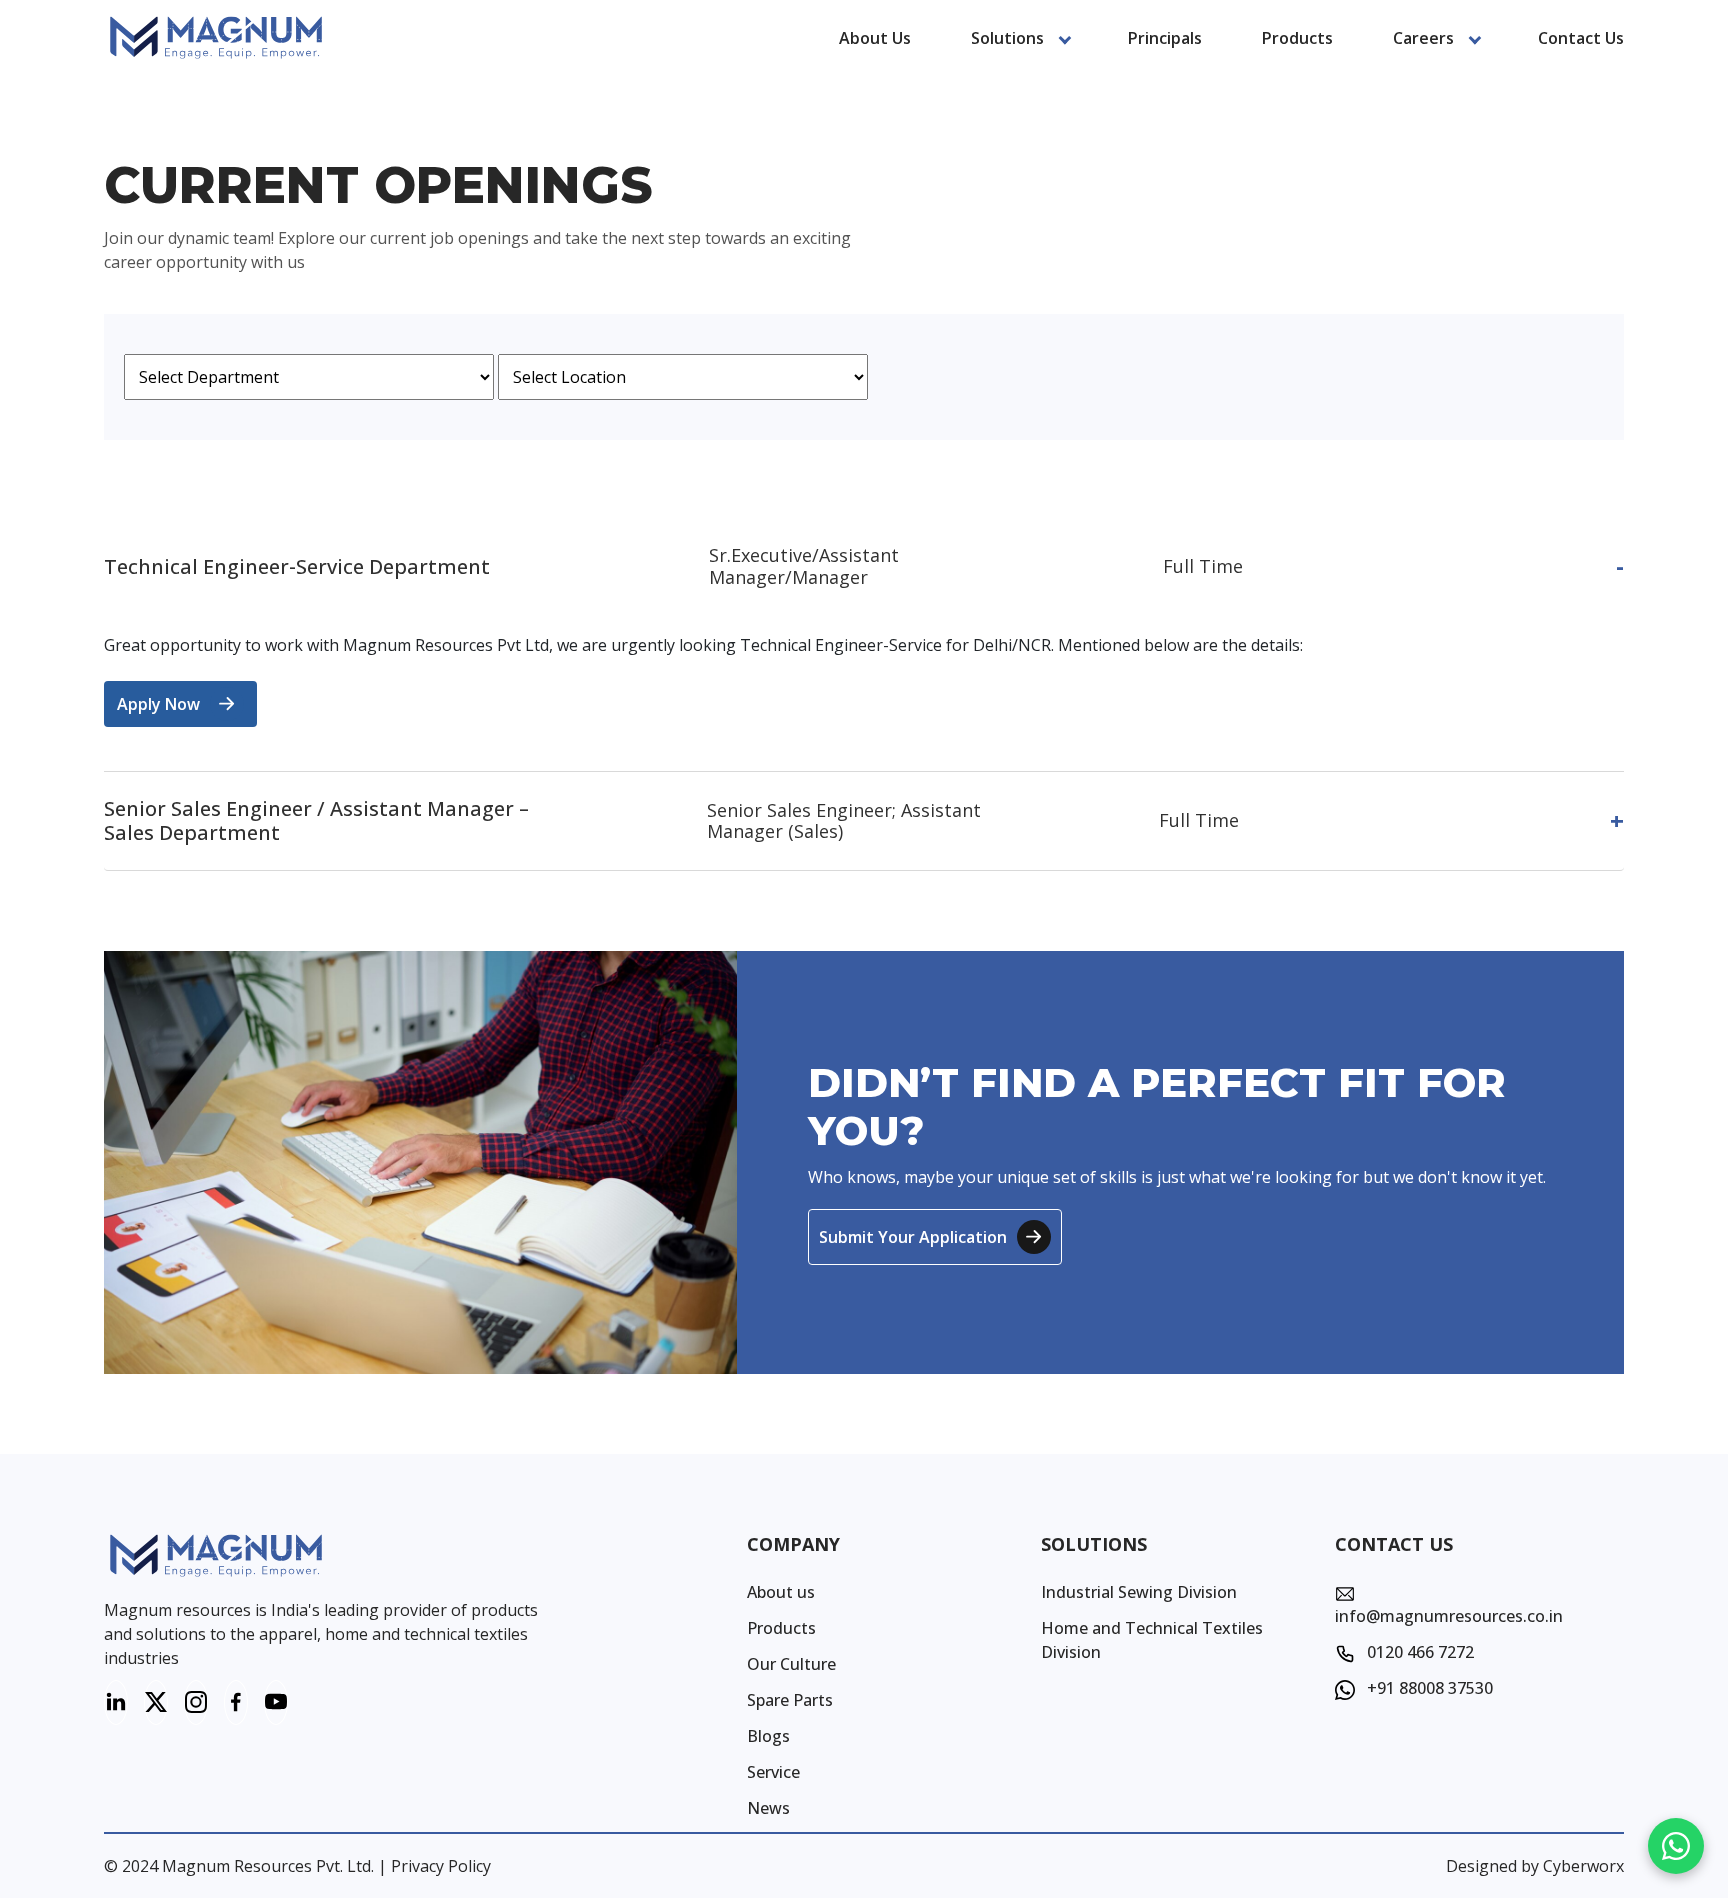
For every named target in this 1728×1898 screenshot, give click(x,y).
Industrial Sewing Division (1139, 1592)
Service (773, 1772)
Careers (1423, 38)
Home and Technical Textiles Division (1152, 1640)
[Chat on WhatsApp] (1676, 1846)
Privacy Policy (441, 1866)
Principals (1165, 38)
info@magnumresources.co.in (1449, 1616)
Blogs (768, 1736)
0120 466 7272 (1418, 1652)
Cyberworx (1583, 1866)
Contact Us (1581, 38)
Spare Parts (790, 1700)
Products (1297, 38)
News (768, 1808)
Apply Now (158, 704)
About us (875, 38)
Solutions (1007, 38)
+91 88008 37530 (1428, 1688)
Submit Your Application (913, 1237)
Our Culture (791, 1664)
